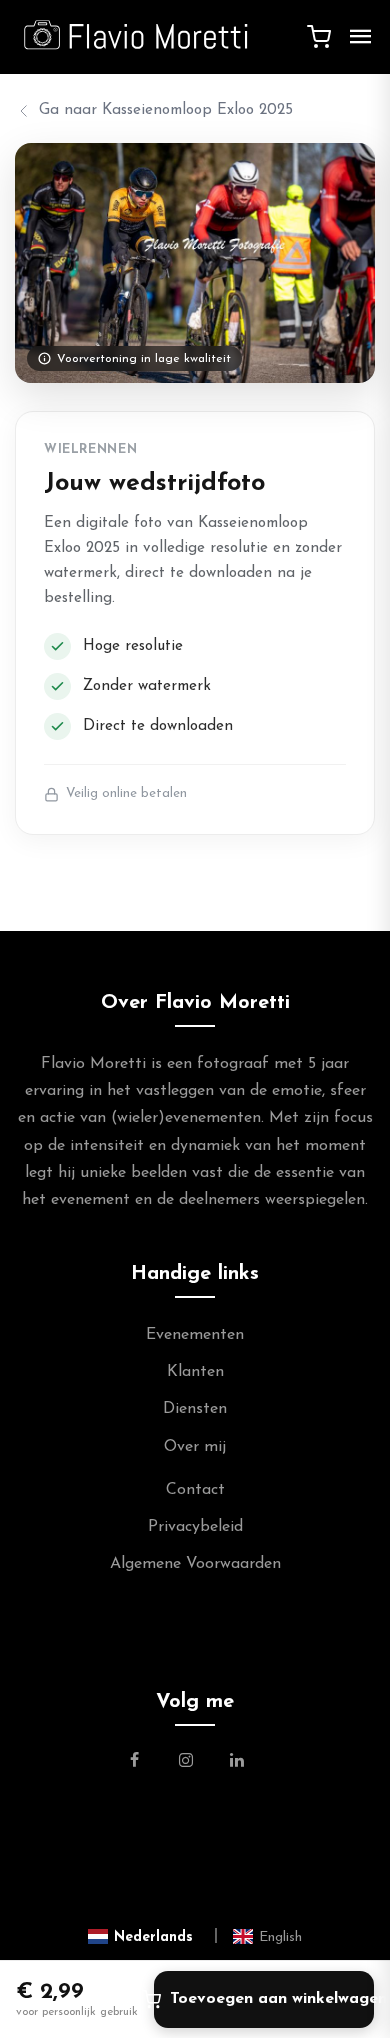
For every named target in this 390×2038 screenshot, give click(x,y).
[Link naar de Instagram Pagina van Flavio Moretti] (186, 1763)
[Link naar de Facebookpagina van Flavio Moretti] (146, 1763)
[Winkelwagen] (319, 37)
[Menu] (361, 37)
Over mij (195, 1447)
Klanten (195, 1372)
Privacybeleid (195, 1527)
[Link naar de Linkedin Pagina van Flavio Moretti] (237, 1763)
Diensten (195, 1409)
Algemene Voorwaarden (195, 1564)
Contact (195, 1490)
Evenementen (195, 1335)
